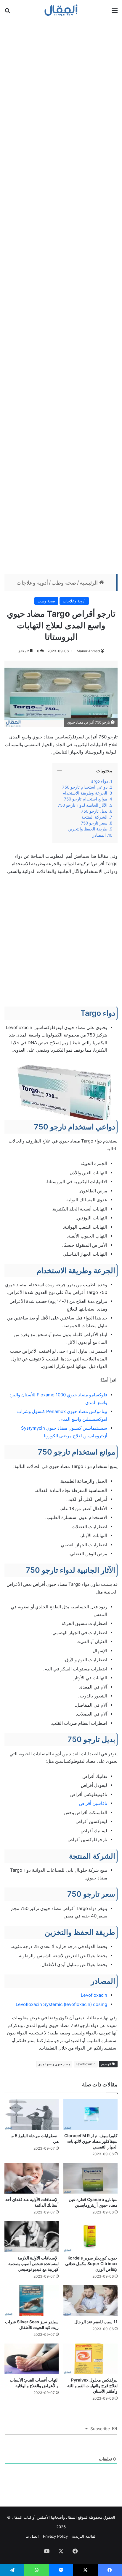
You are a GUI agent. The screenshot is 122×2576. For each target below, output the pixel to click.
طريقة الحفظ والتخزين (87, 829)
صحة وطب (64, 583)
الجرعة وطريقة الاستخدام (85, 793)
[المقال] (61, 10)
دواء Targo (98, 781)
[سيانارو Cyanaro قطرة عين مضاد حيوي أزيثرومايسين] (90, 2178)
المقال (71, 2517)
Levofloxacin (94, 1995)
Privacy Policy (55, 2536)
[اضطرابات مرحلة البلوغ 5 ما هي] (32, 2114)
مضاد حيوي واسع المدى (54, 2064)
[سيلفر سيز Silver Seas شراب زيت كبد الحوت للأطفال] (32, 2301)
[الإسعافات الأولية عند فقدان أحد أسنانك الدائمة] (32, 2178)
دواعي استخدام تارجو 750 (85, 787)
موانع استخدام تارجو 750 (86, 799)
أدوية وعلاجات (32, 583)
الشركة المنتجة (94, 817)
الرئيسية (89, 583)
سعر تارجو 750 (94, 823)
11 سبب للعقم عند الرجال (96, 2322)
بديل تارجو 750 (94, 811)
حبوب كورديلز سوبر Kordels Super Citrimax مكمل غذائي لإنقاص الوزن (91, 2264)
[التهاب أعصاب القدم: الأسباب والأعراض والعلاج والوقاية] (32, 2359)
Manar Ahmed (88, 651)
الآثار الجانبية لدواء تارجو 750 (83, 805)
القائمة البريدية (84, 2536)
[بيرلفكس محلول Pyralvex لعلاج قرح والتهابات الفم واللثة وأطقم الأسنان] (90, 2359)
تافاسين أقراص (93, 1803)
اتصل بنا (32, 2536)
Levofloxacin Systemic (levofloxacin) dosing (61, 2004)
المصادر (99, 835)
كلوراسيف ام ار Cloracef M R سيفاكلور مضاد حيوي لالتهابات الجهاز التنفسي (91, 2141)
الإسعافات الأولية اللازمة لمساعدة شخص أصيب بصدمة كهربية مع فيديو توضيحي (33, 2264)
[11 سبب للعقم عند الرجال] (90, 2301)
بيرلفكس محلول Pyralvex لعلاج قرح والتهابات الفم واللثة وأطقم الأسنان (92, 2386)
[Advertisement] (61, 296)
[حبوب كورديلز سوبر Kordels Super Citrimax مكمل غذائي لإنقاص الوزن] (90, 2236)
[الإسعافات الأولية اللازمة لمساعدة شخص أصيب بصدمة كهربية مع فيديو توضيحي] (32, 2236)
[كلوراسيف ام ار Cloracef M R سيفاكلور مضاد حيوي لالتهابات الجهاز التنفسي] (90, 2114)
